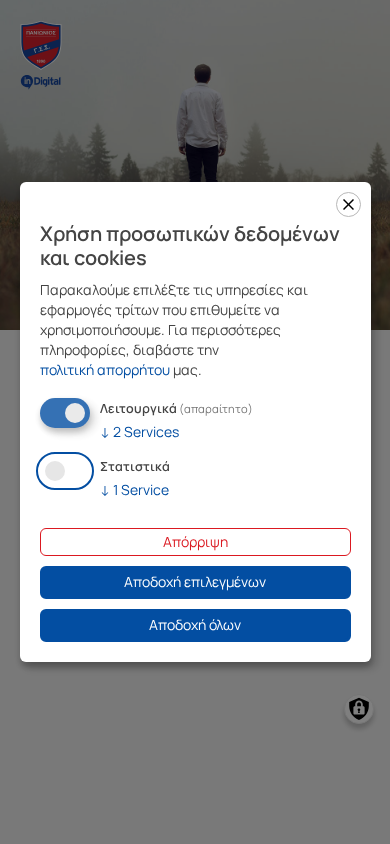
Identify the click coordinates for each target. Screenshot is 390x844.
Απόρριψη (195, 541)
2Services (139, 431)
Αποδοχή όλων (195, 624)
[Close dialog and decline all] (348, 204)
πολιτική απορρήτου (105, 369)
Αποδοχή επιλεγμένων (195, 581)
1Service (134, 489)
